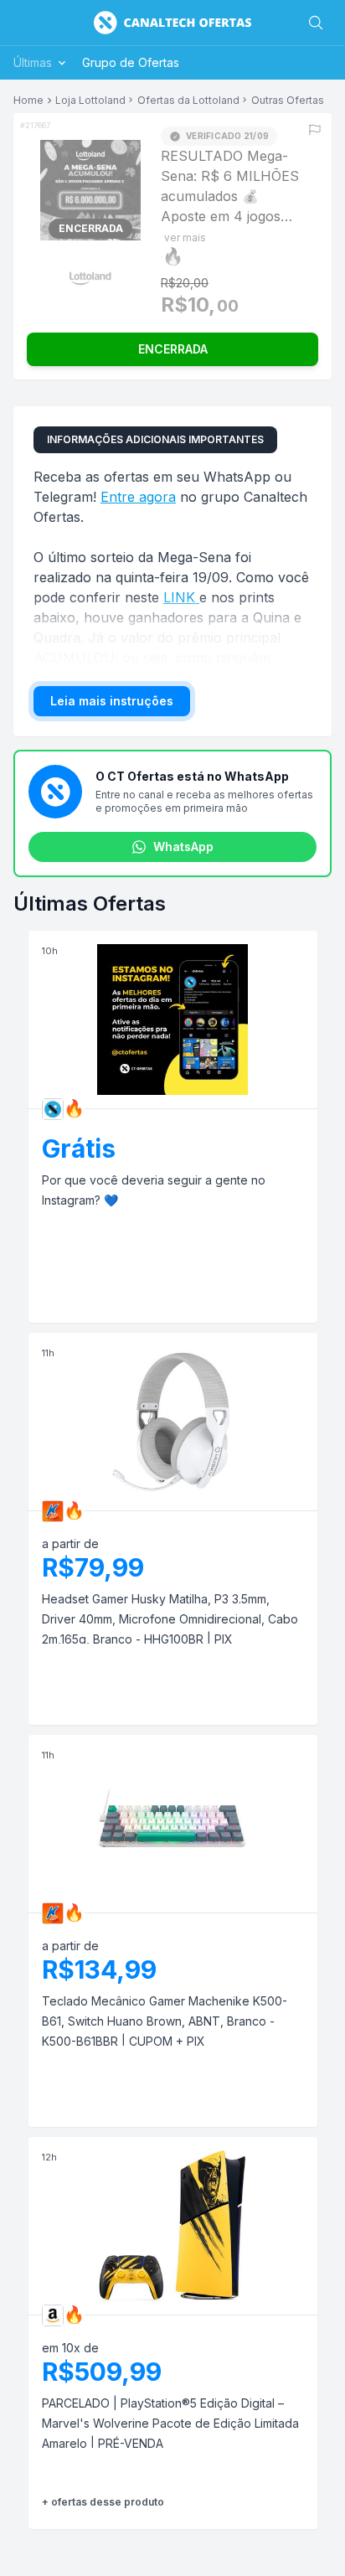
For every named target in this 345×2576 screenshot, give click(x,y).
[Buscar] (316, 23)
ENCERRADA (173, 349)
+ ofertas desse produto (103, 2502)
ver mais (185, 237)
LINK (181, 597)
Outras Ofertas (288, 101)
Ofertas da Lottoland (188, 101)
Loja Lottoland (90, 101)
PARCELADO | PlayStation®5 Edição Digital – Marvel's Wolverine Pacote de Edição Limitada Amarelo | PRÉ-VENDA (170, 2423)
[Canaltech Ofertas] (172, 23)
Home (28, 101)
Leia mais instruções (112, 701)
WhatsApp (183, 847)
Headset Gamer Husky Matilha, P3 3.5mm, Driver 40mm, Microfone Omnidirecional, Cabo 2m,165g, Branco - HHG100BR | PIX (170, 1619)
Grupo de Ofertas (131, 62)
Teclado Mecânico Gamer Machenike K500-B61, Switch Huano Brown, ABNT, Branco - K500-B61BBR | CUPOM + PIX (165, 2021)
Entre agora (138, 497)
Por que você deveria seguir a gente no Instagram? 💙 (154, 1190)
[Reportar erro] (315, 130)
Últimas (33, 62)
